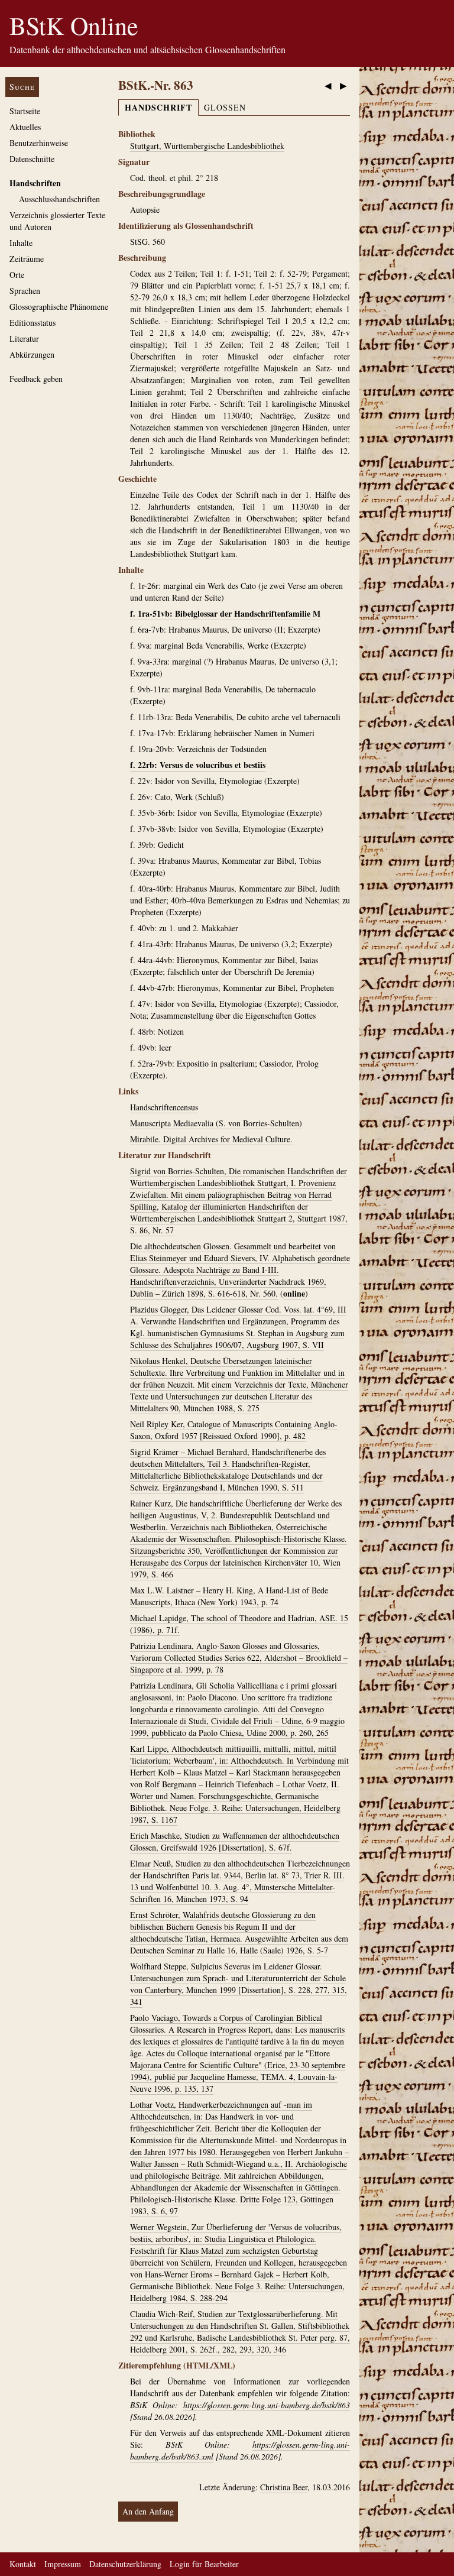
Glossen (225, 107)
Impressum (63, 2564)
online (294, 1293)
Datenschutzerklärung (125, 2564)
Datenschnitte (32, 159)
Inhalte (21, 243)
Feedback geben (36, 379)
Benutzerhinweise (39, 143)
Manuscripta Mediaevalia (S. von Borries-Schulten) (216, 1123)
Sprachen (25, 291)
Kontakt (23, 2564)
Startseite (25, 111)
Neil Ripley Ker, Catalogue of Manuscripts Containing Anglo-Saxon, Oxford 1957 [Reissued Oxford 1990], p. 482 (234, 1430)
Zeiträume (27, 259)
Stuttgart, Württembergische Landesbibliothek (207, 146)
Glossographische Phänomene (59, 307)
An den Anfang (148, 2511)
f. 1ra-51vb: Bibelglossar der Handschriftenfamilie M (225, 613)
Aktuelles (25, 127)
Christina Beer (284, 2487)
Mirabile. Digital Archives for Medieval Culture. (211, 1139)
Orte (17, 275)
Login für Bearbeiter (204, 2564)
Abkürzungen (32, 354)
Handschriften (35, 183)
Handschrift (158, 107)
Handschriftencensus (164, 1107)
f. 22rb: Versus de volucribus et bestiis (198, 765)
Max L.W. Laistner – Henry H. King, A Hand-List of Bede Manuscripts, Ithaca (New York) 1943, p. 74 (229, 1596)
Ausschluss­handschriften (59, 199)
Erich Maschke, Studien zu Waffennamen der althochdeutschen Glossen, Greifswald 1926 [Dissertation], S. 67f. (235, 1841)
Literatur (24, 338)
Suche (22, 87)
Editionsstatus (33, 323)
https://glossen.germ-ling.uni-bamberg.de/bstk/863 (267, 2405)
